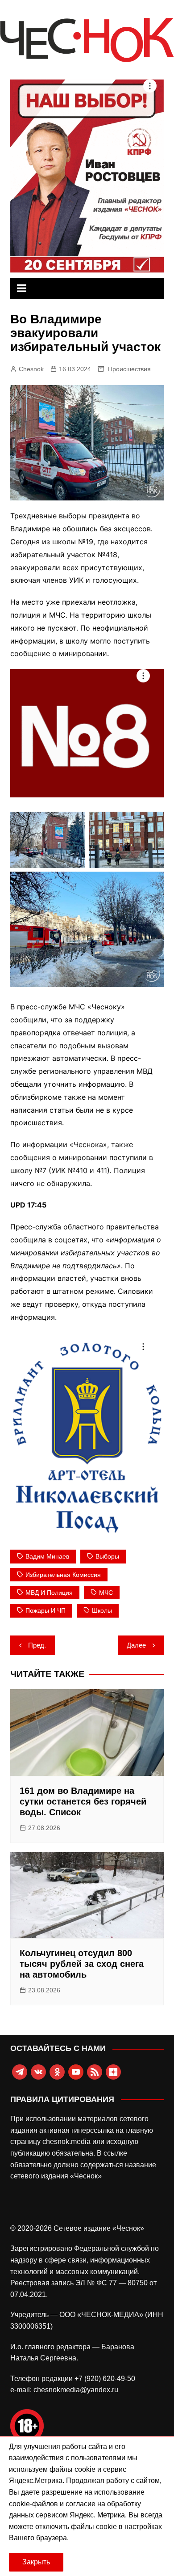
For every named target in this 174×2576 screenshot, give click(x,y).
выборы (107, 1556)
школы (102, 1610)
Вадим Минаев (47, 1556)
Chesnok (31, 369)
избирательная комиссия (63, 1575)
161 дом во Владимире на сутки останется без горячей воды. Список (83, 1801)
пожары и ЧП (46, 1610)
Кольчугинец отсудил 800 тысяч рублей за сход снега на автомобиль (82, 1964)
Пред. (37, 1645)
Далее (136, 1645)
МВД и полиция (49, 1593)
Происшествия (129, 369)
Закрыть (36, 2562)
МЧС (106, 1593)
